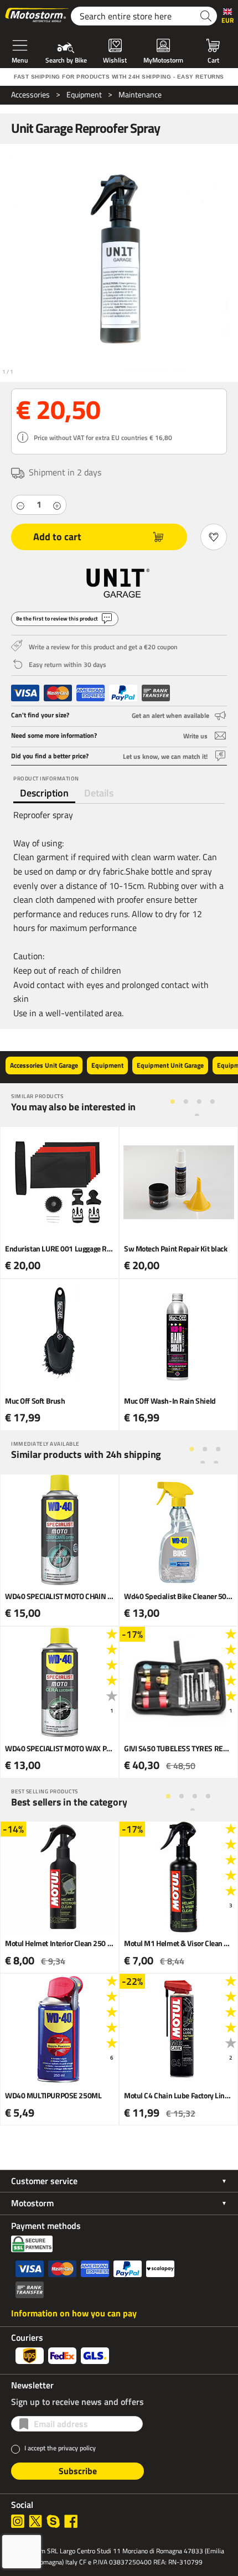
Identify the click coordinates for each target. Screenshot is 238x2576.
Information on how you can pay (74, 2313)
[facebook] (71, 2521)
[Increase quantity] (57, 505)
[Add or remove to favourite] (214, 537)
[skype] (53, 2521)
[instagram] (18, 2521)
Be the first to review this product (57, 619)
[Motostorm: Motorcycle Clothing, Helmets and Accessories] (38, 16)
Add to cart (57, 537)
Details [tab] (99, 793)
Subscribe (78, 2471)
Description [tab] (44, 793)
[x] (35, 2521)
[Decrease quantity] (20, 505)
